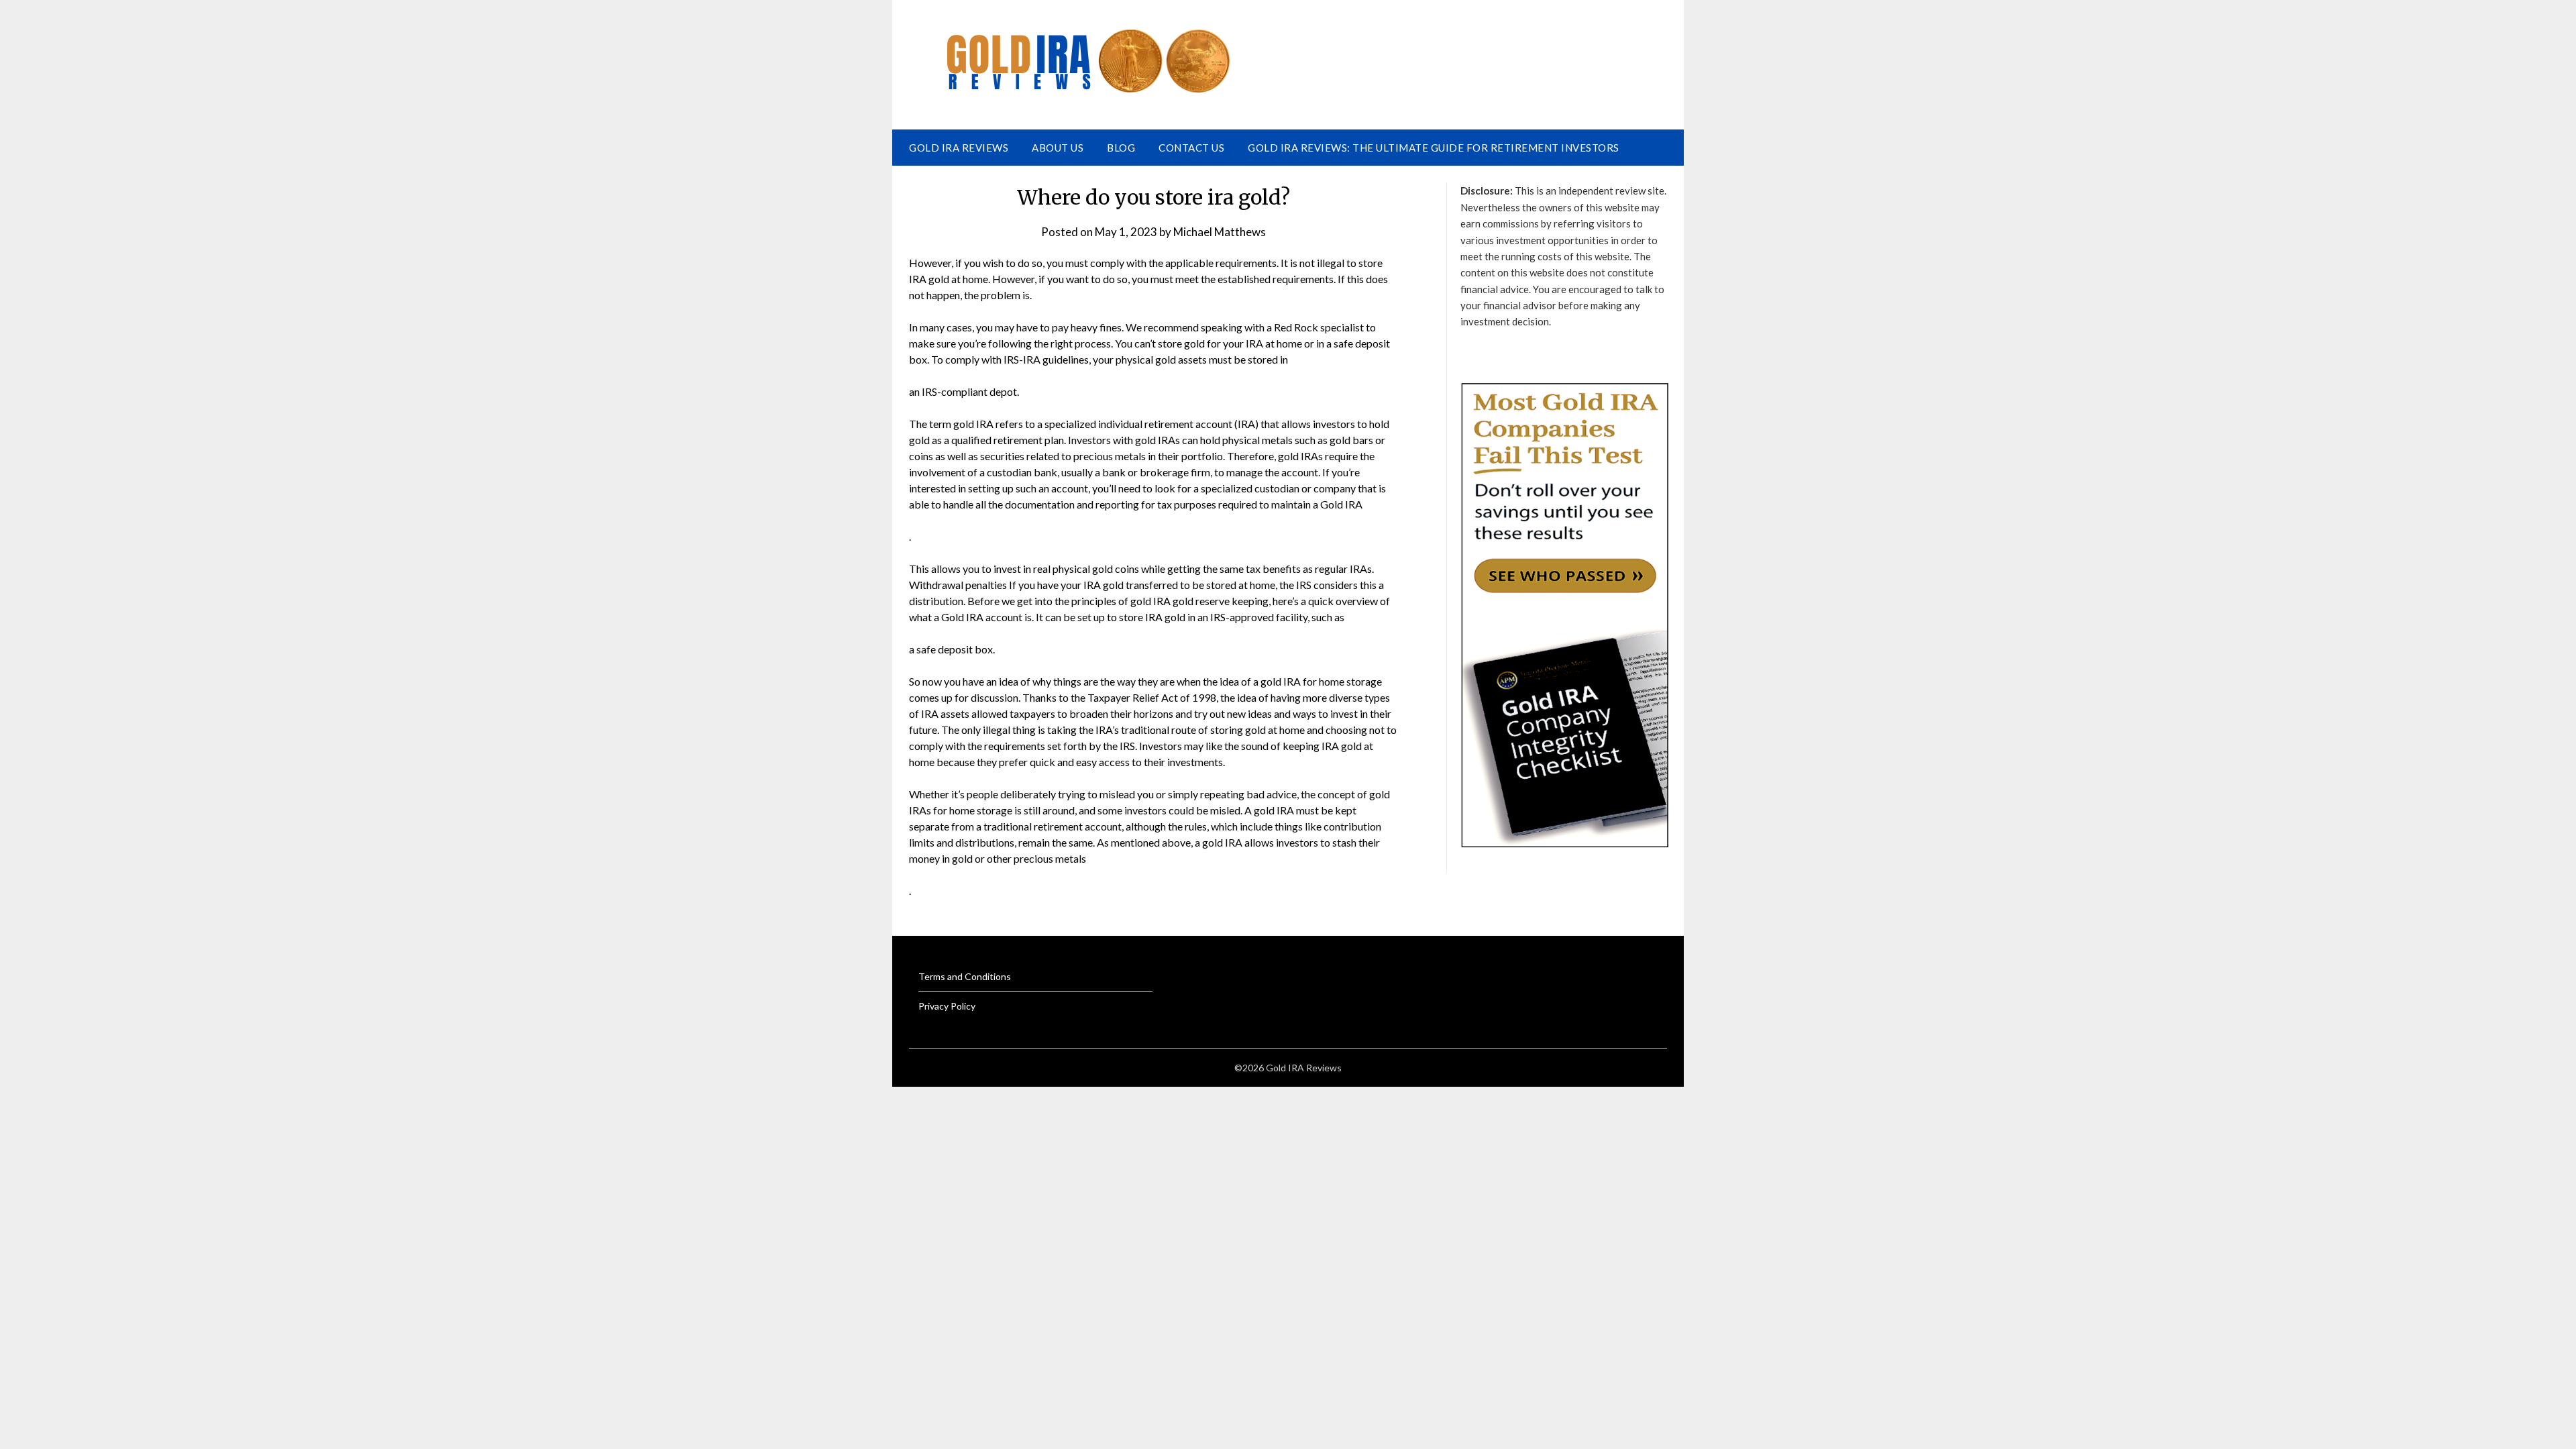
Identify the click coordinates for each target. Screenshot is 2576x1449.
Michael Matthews (1220, 232)
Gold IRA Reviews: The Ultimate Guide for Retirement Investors (1434, 148)
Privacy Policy (947, 1006)
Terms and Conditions (965, 976)
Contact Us (1191, 148)
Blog (1121, 148)
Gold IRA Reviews (959, 148)
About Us (1058, 148)
